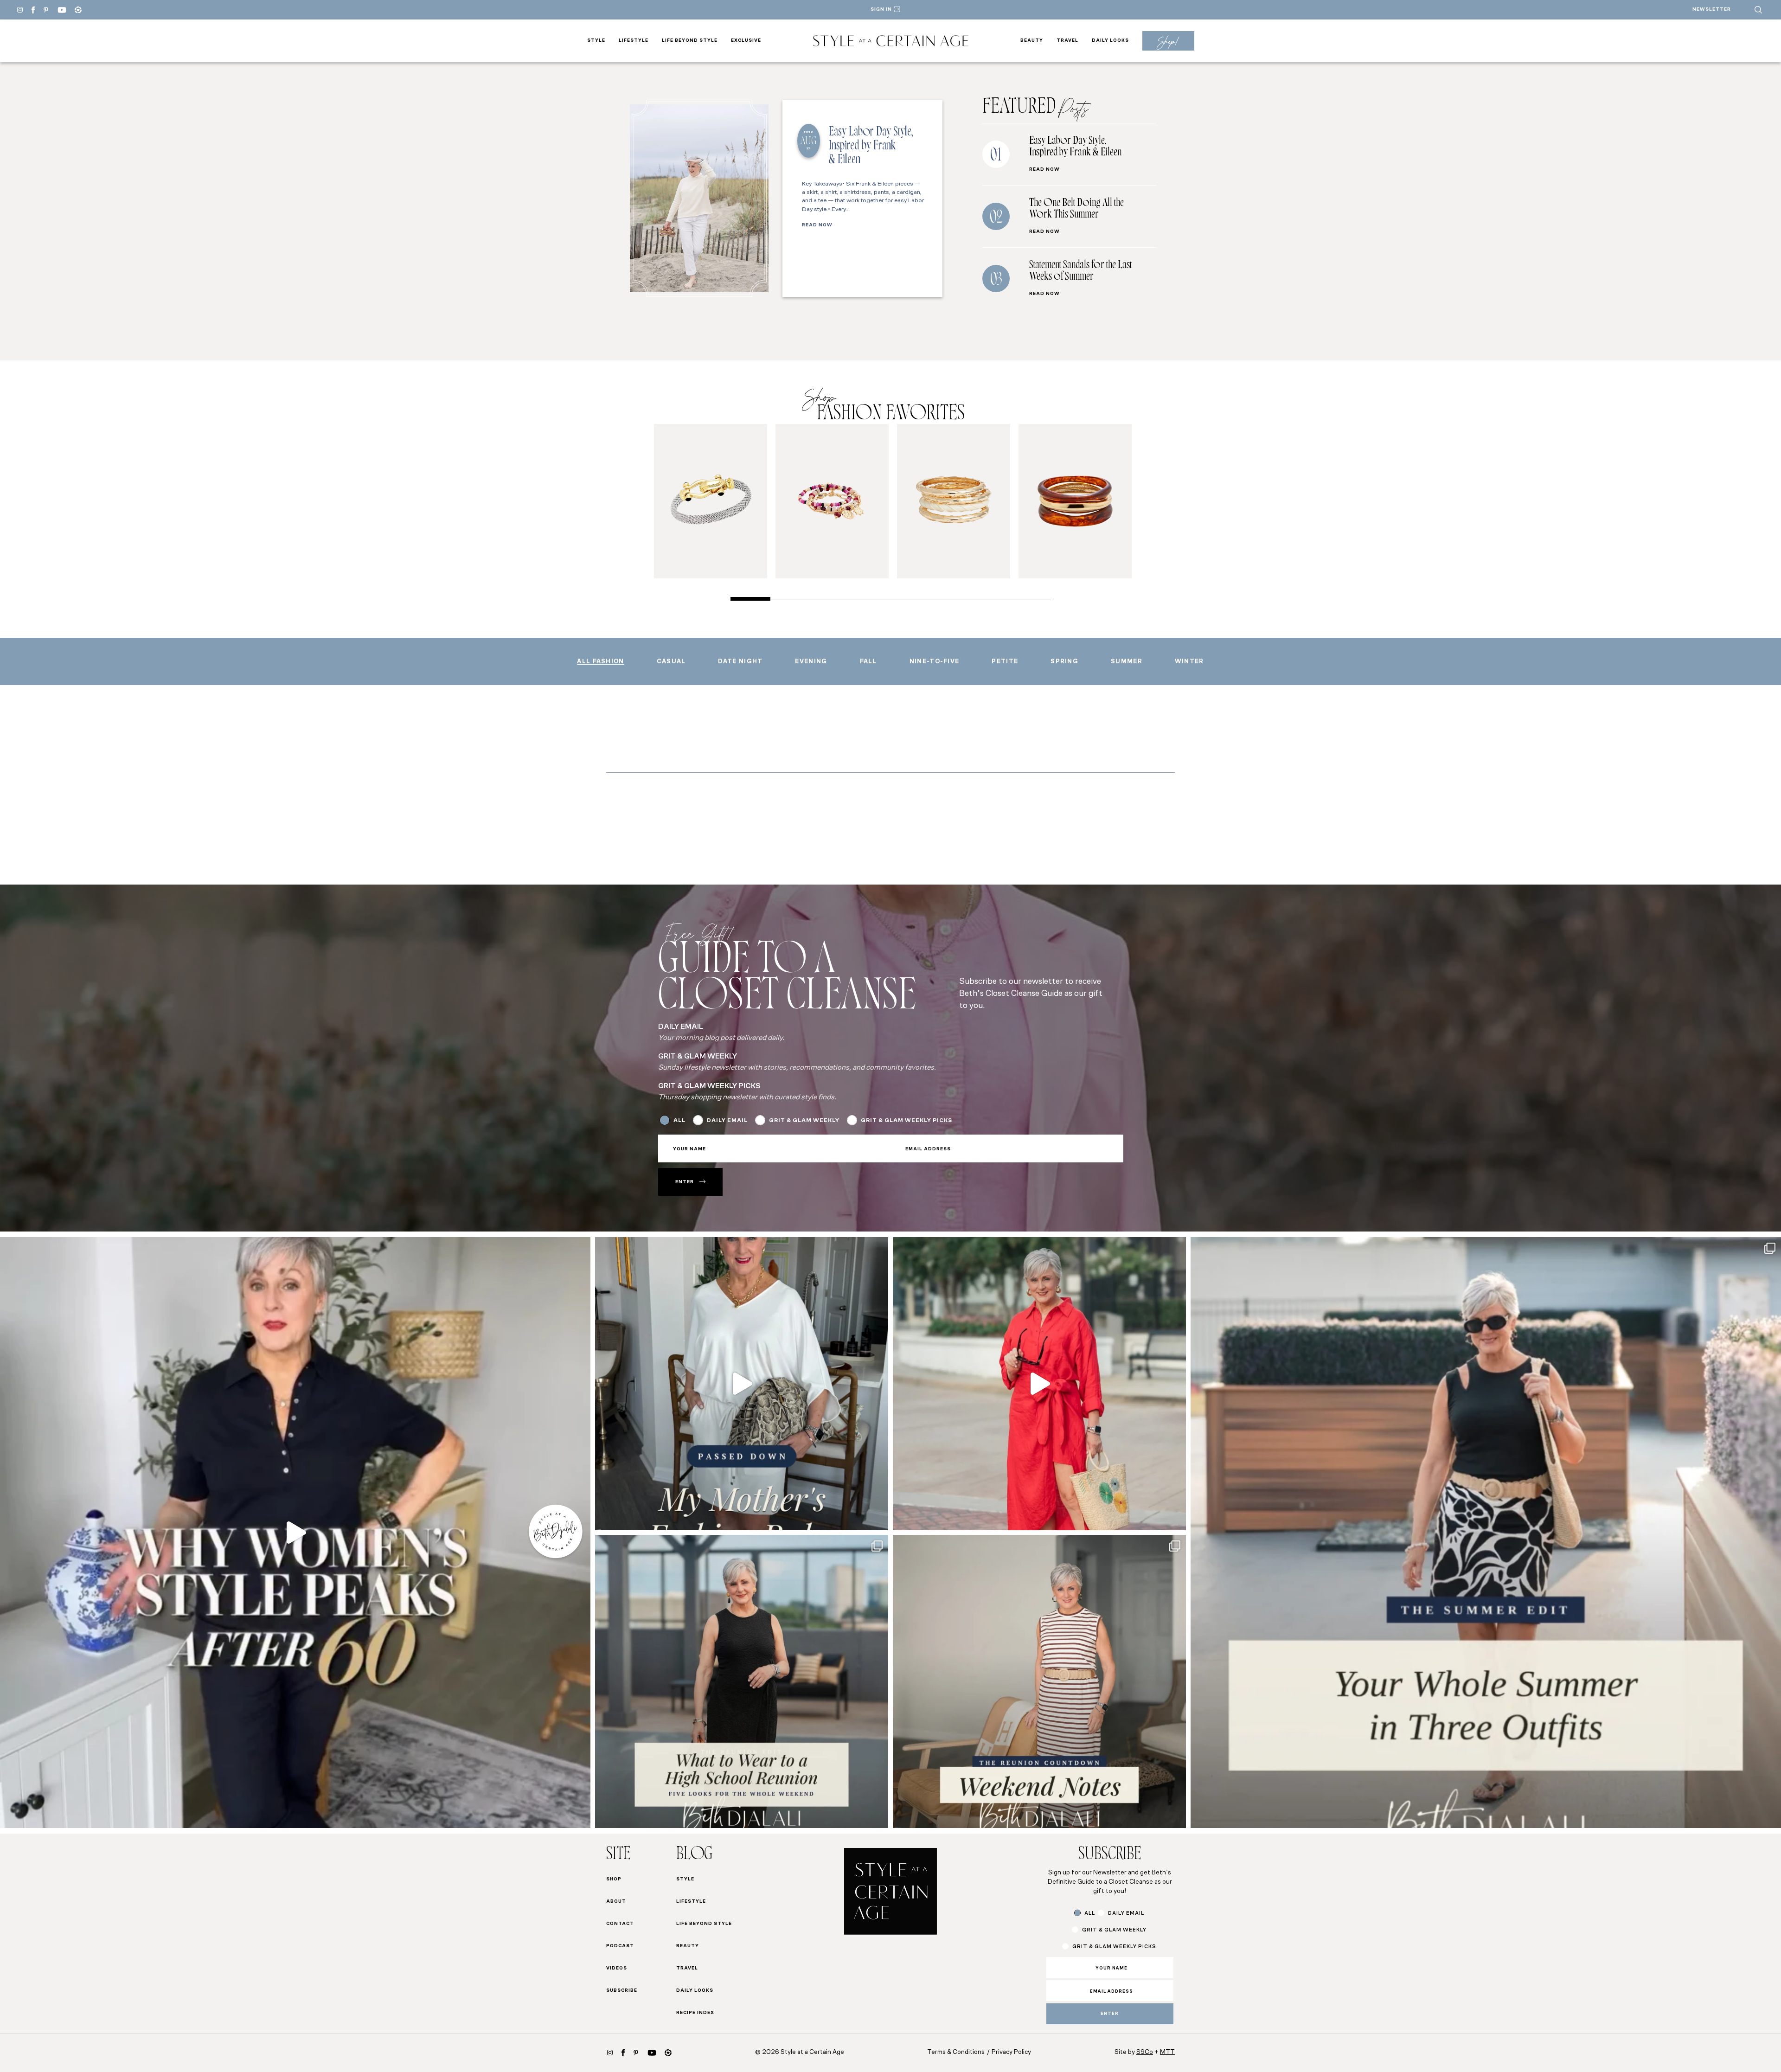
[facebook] (33, 10)
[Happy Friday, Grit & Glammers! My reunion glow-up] (1039, 1681)
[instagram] (610, 2053)
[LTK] (78, 10)
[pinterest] (46, 10)
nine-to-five (935, 662)
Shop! (1168, 41)
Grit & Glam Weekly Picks (907, 1121)
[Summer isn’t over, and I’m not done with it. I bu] (1486, 1532)
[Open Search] (1758, 10)
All (679, 1121)
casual (671, 662)
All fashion (600, 662)
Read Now (817, 225)
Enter (685, 1182)
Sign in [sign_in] (881, 10)
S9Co (1145, 2052)
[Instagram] (20, 10)
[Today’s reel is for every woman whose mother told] (742, 1384)
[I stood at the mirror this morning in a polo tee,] (295, 1532)
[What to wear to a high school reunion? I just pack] (742, 1681)
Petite (1005, 662)
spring (1064, 662)
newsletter (1712, 10)
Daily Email (727, 1121)
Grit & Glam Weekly (804, 1121)
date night (740, 662)
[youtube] (62, 10)
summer (1127, 662)
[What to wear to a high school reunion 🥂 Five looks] (1039, 1384)
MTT (1167, 2052)
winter (1189, 662)
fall (868, 662)
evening (811, 662)
